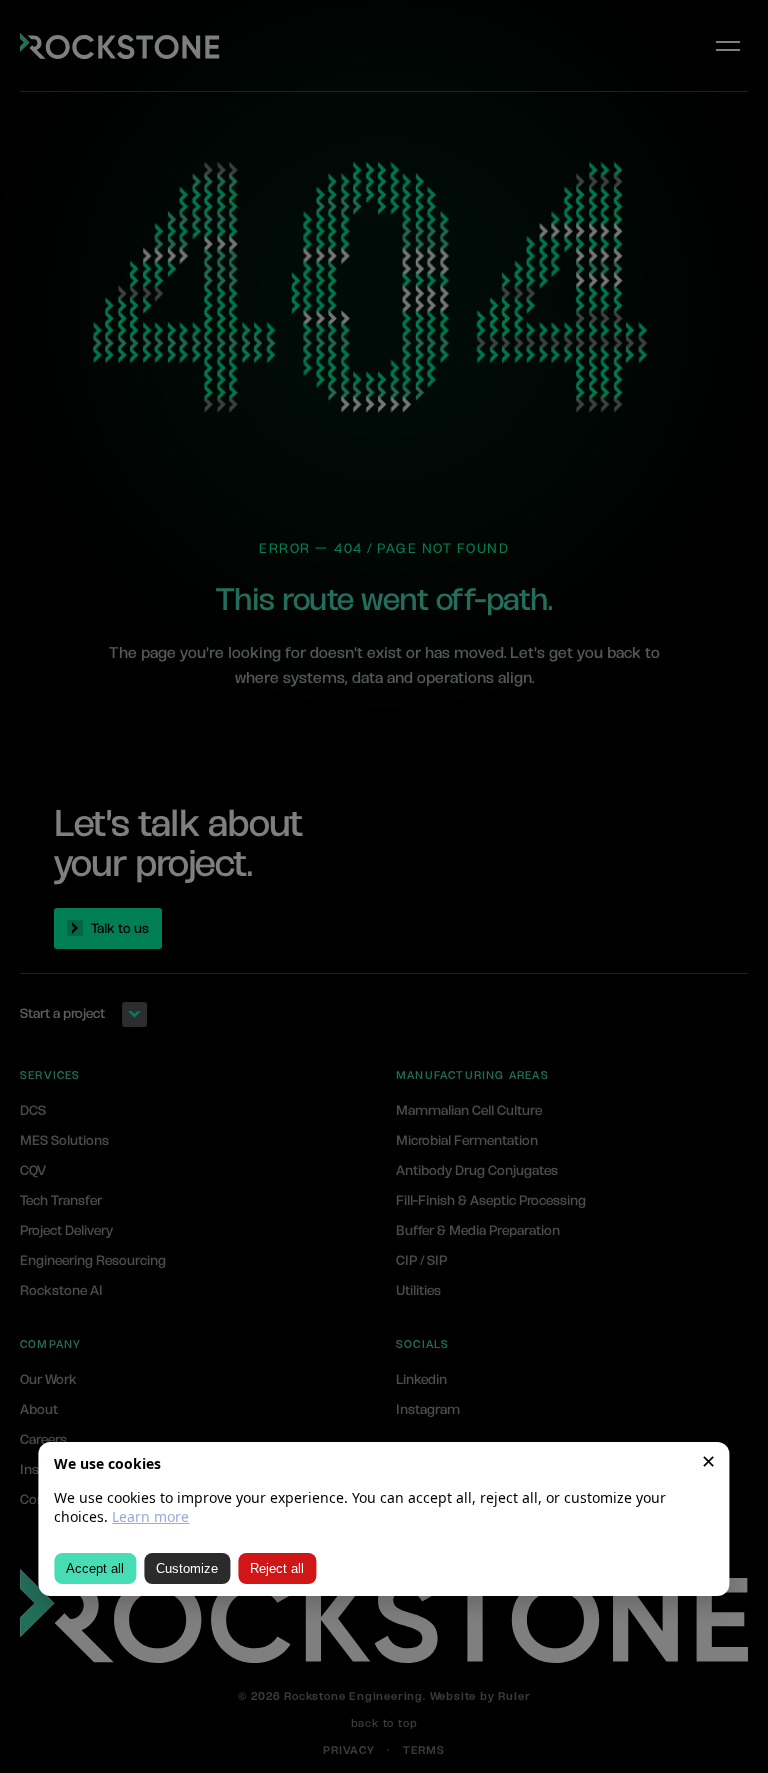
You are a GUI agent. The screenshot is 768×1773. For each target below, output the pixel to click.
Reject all (277, 1568)
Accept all (95, 1568)
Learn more (150, 1516)
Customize (187, 1568)
